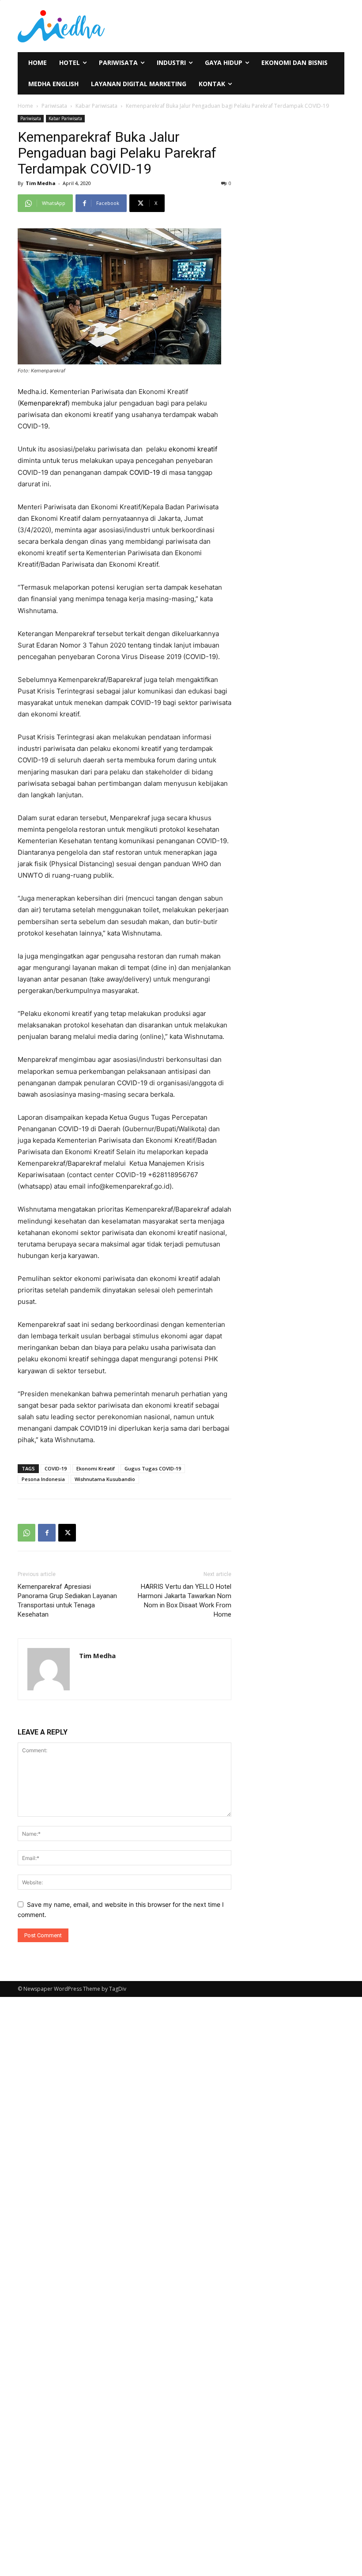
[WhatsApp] (26, 1533)
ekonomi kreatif (193, 449)
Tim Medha (41, 183)
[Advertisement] (241, 25)
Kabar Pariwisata (96, 106)
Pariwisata (54, 106)
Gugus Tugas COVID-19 (153, 1468)
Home (25, 106)
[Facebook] (47, 1533)
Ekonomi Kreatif (96, 1468)
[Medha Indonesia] (72, 26)
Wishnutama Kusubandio (105, 1479)
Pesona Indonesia (43, 1479)
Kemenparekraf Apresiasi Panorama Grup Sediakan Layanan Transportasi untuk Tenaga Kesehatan (67, 1601)
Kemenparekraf (44, 403)
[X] (67, 1533)
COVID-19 (145, 472)
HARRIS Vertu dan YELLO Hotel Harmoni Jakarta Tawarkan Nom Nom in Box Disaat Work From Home (185, 1601)
